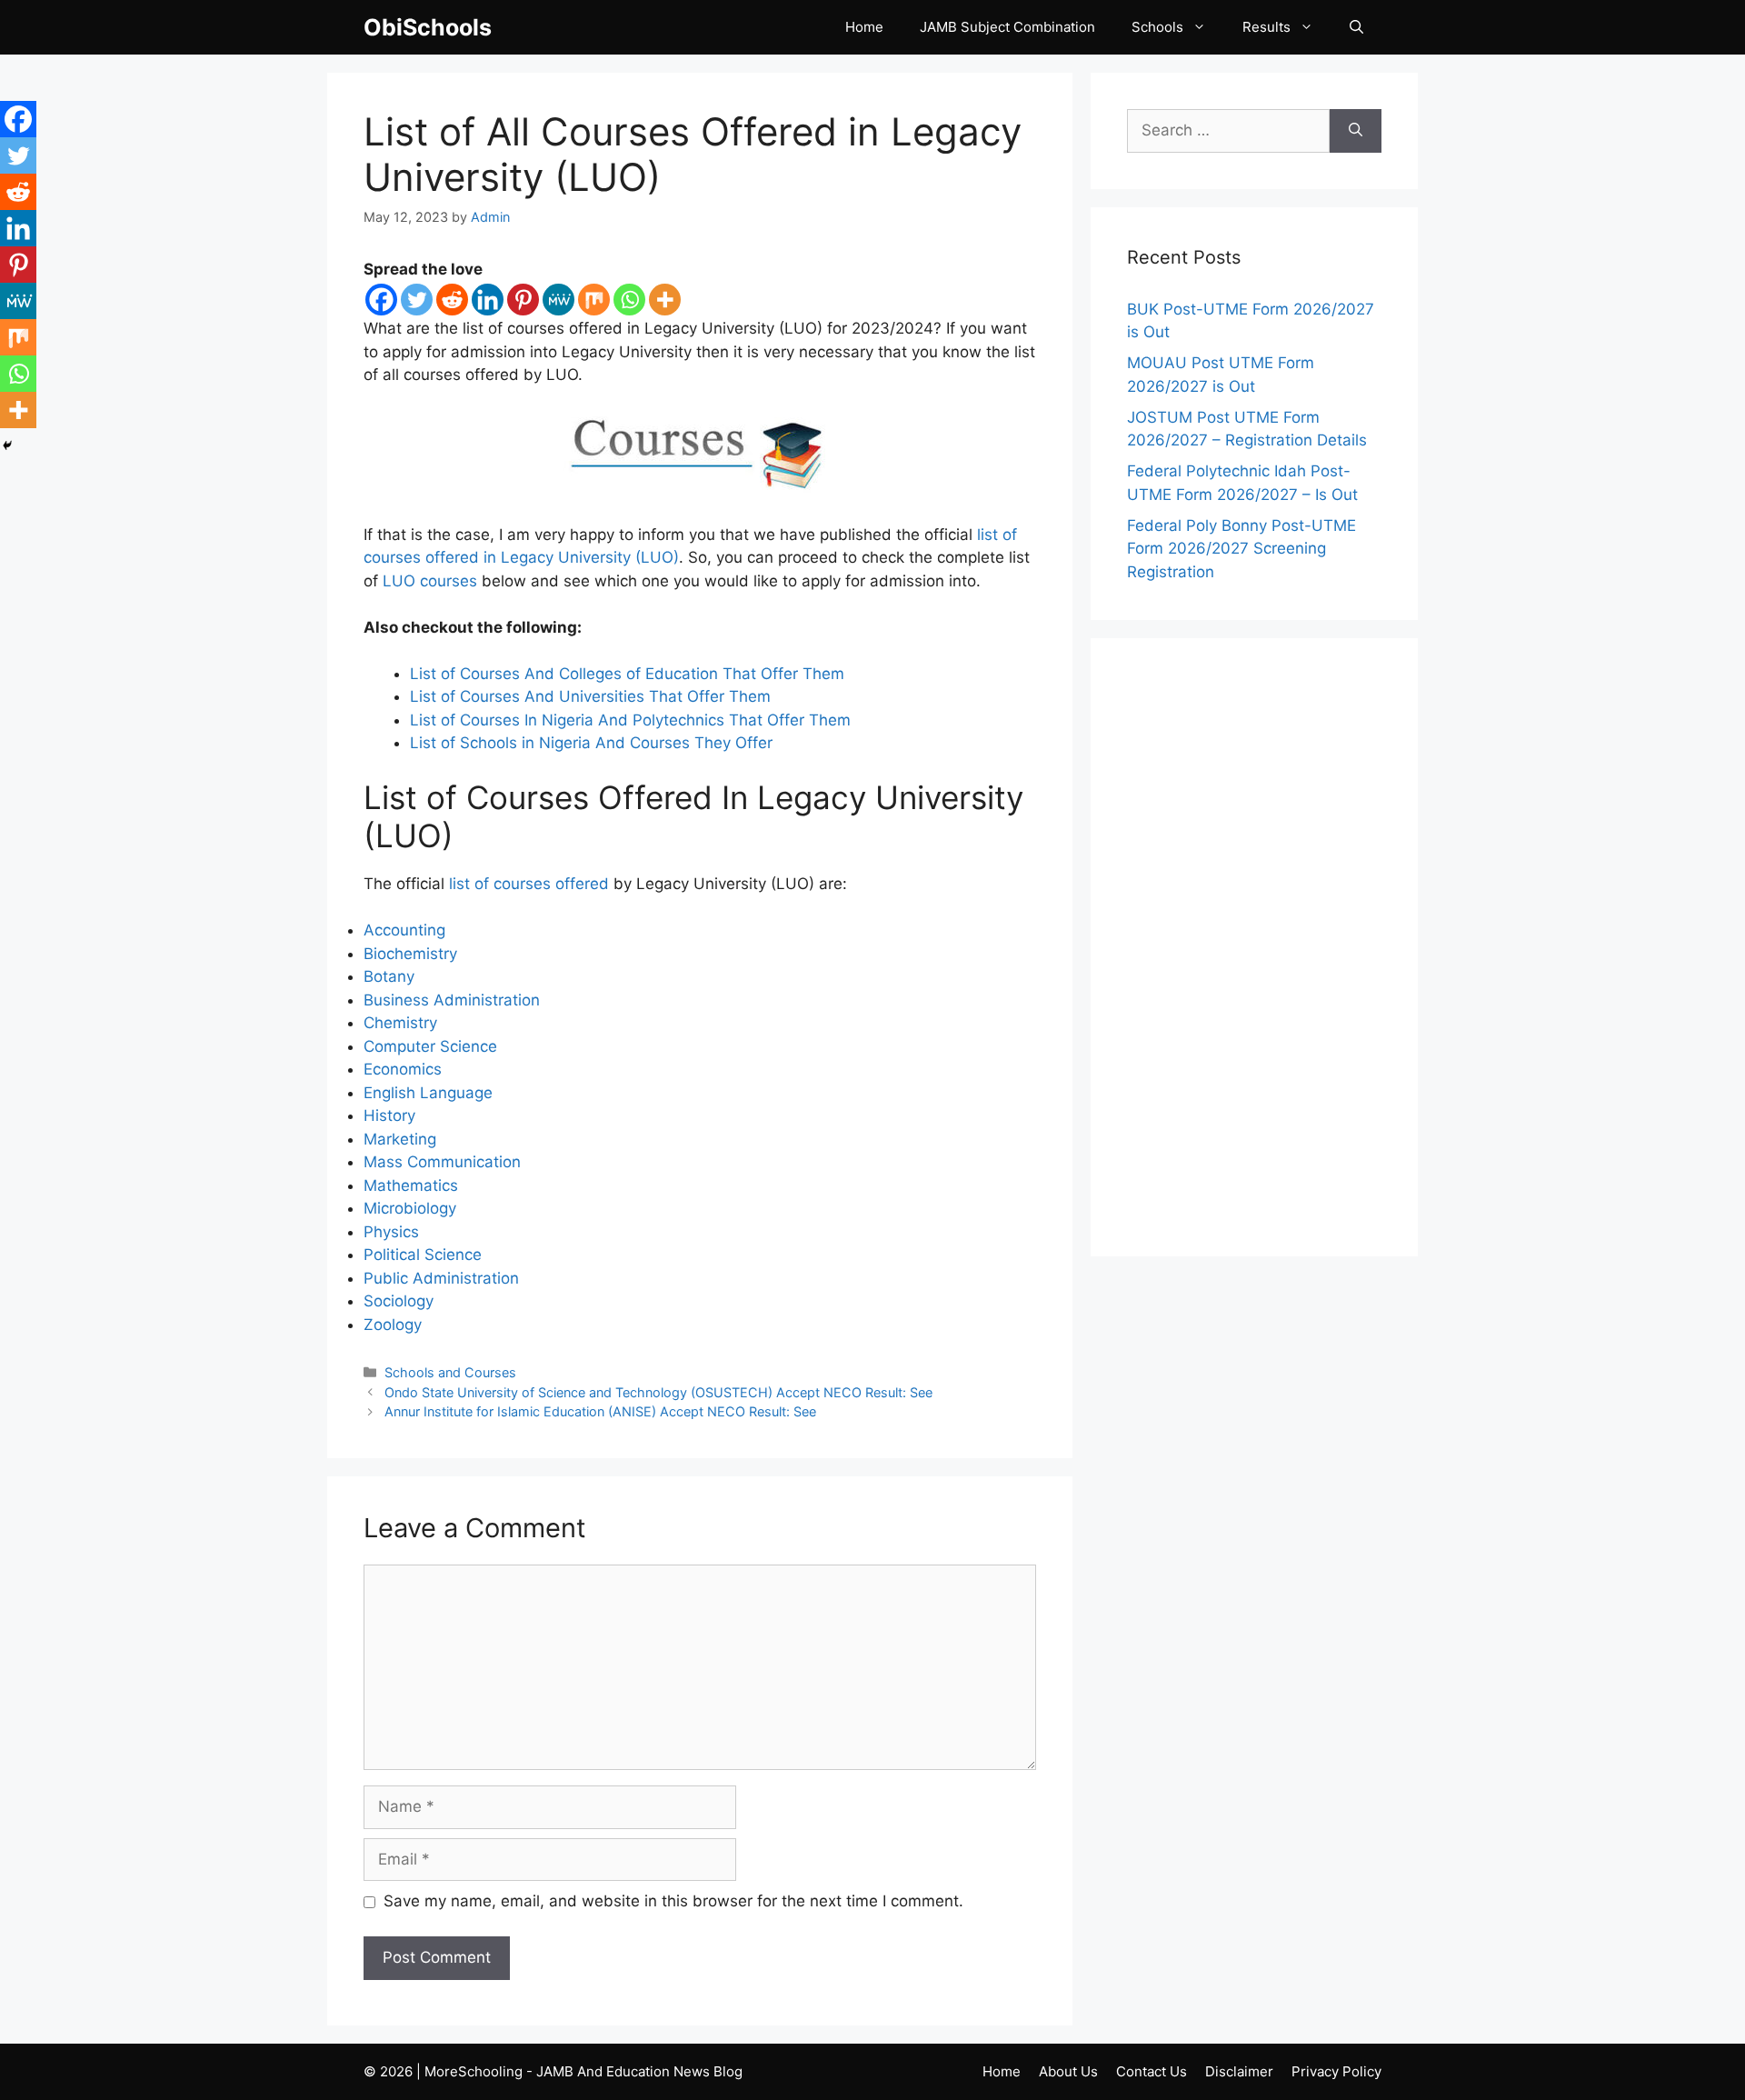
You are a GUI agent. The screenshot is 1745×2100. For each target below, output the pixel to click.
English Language (428, 1093)
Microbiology (410, 1208)
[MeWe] (558, 300)
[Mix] (594, 300)
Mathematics (411, 1185)
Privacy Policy (1336, 2071)
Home (864, 27)
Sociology (399, 1301)
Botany (389, 976)
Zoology (393, 1325)
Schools (1157, 27)
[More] (665, 300)
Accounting (404, 930)
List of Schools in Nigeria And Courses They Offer (591, 743)
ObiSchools (428, 27)
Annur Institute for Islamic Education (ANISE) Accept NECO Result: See (600, 1411)
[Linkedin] (488, 300)
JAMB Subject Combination (1007, 27)
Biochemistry (410, 954)
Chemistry (400, 1023)
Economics (403, 1069)
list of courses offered (529, 884)
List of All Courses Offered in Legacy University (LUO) (693, 154)
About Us (1068, 2071)
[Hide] (7, 445)
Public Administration (441, 1278)
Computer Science (430, 1046)
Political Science (423, 1255)
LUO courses (430, 581)
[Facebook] (381, 300)
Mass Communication (442, 1162)
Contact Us (1152, 2071)
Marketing (400, 1139)
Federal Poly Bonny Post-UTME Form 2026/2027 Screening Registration (1241, 549)
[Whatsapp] (629, 300)
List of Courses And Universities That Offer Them (590, 696)
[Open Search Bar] (1356, 27)
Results (1266, 27)
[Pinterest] (523, 300)
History (389, 1115)
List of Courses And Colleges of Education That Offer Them (627, 674)
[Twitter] (417, 300)
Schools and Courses (450, 1372)
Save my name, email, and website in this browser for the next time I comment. (673, 1901)
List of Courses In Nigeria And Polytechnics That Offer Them (630, 720)
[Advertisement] (1254, 947)
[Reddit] (452, 300)
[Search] (1356, 131)
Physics (391, 1232)
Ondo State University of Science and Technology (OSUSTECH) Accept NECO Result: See (658, 1392)
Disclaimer (1239, 2071)
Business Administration (452, 1000)
